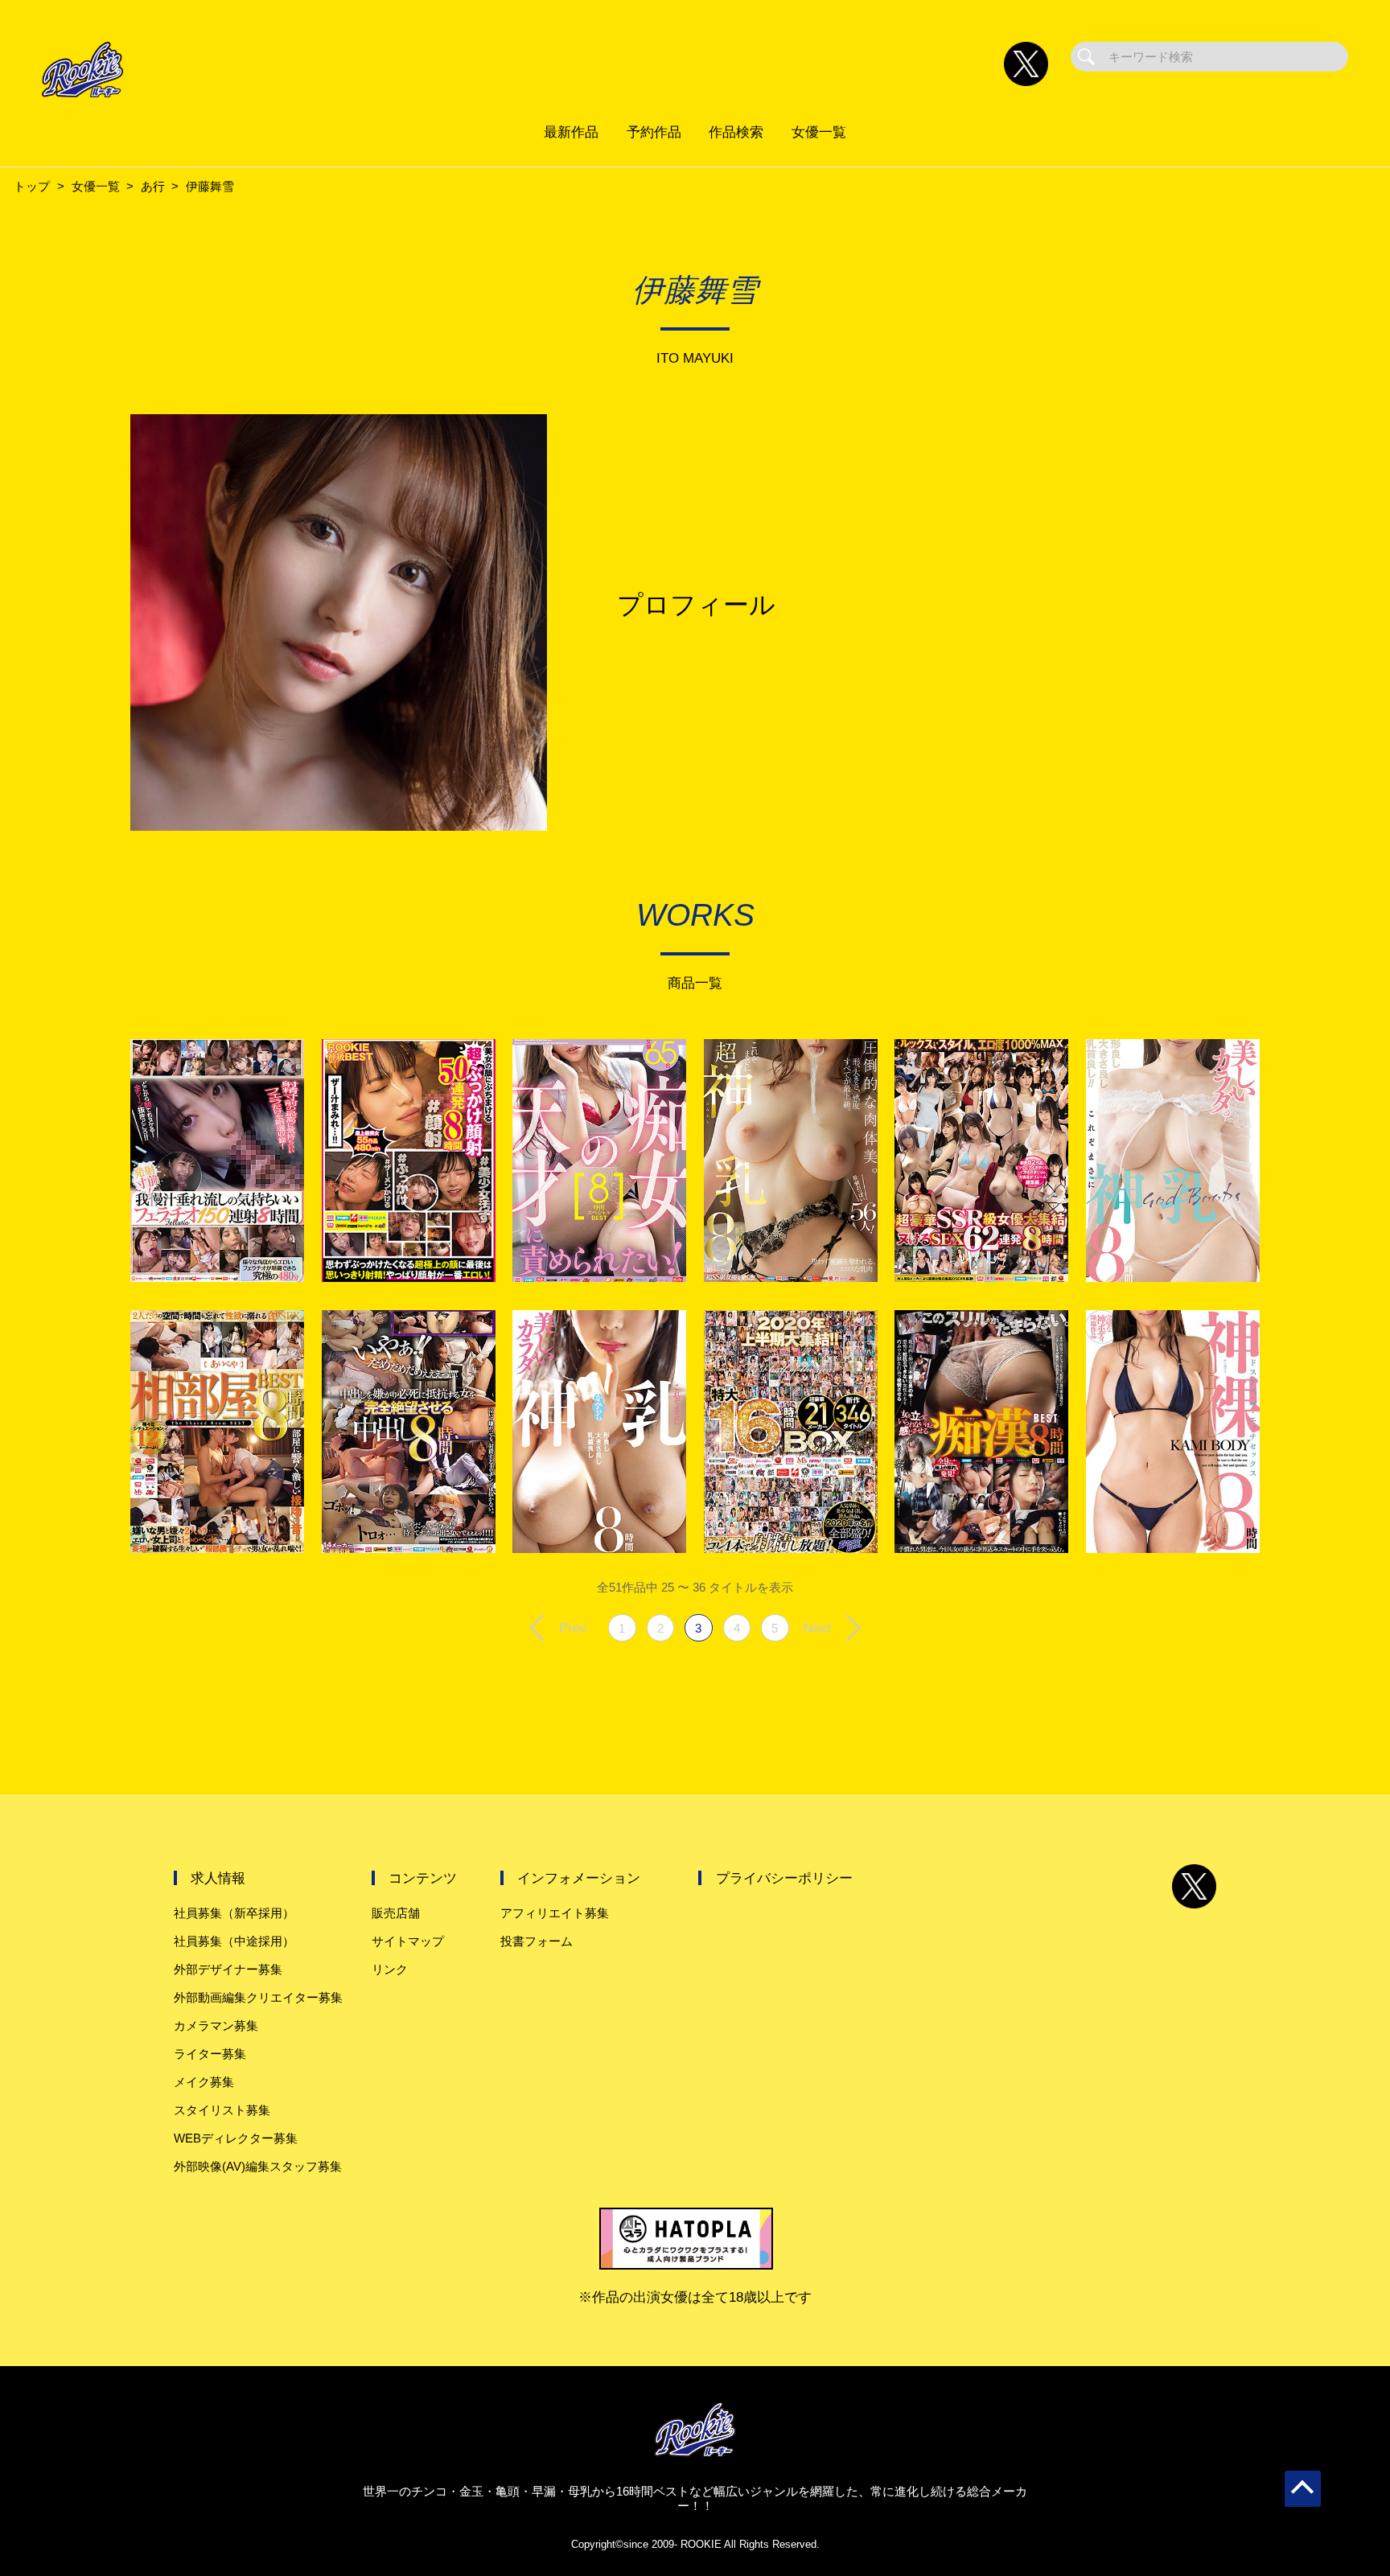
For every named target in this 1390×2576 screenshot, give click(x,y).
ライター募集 (210, 2054)
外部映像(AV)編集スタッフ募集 (258, 2166)
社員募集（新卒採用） (234, 1913)
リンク (390, 1969)
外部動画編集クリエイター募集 (258, 1997)
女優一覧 (819, 132)
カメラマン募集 (216, 2025)
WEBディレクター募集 (236, 2138)
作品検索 (736, 132)
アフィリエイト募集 (555, 1913)
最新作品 (571, 132)
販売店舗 (396, 1913)
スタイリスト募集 (222, 2110)
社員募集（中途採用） (234, 1941)
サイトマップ (408, 1941)
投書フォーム (537, 1941)
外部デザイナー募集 (228, 1969)
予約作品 (654, 132)
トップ (32, 186)
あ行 (153, 186)
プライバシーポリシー (784, 1878)
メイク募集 (204, 2082)
